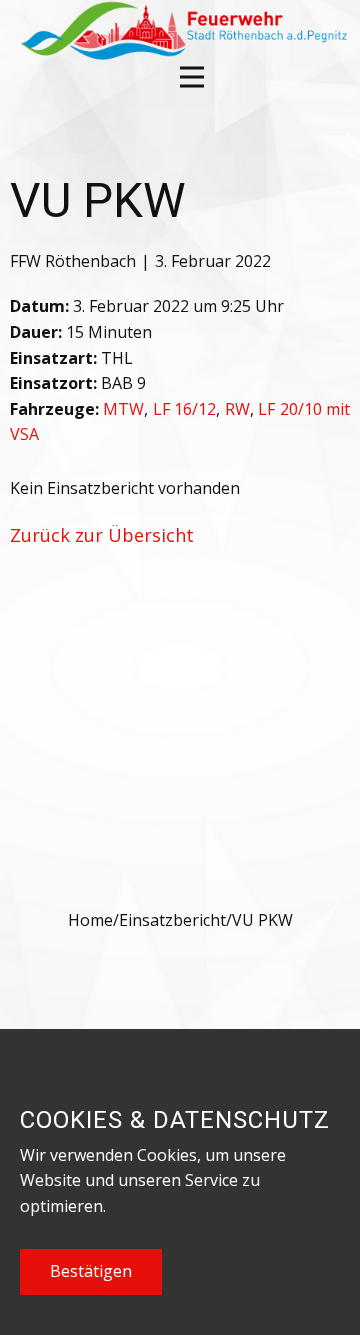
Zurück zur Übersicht (102, 535)
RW (237, 409)
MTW (123, 409)
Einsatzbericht (172, 920)
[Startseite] (181, 30)
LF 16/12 (184, 409)
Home (90, 920)
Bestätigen (91, 1271)
